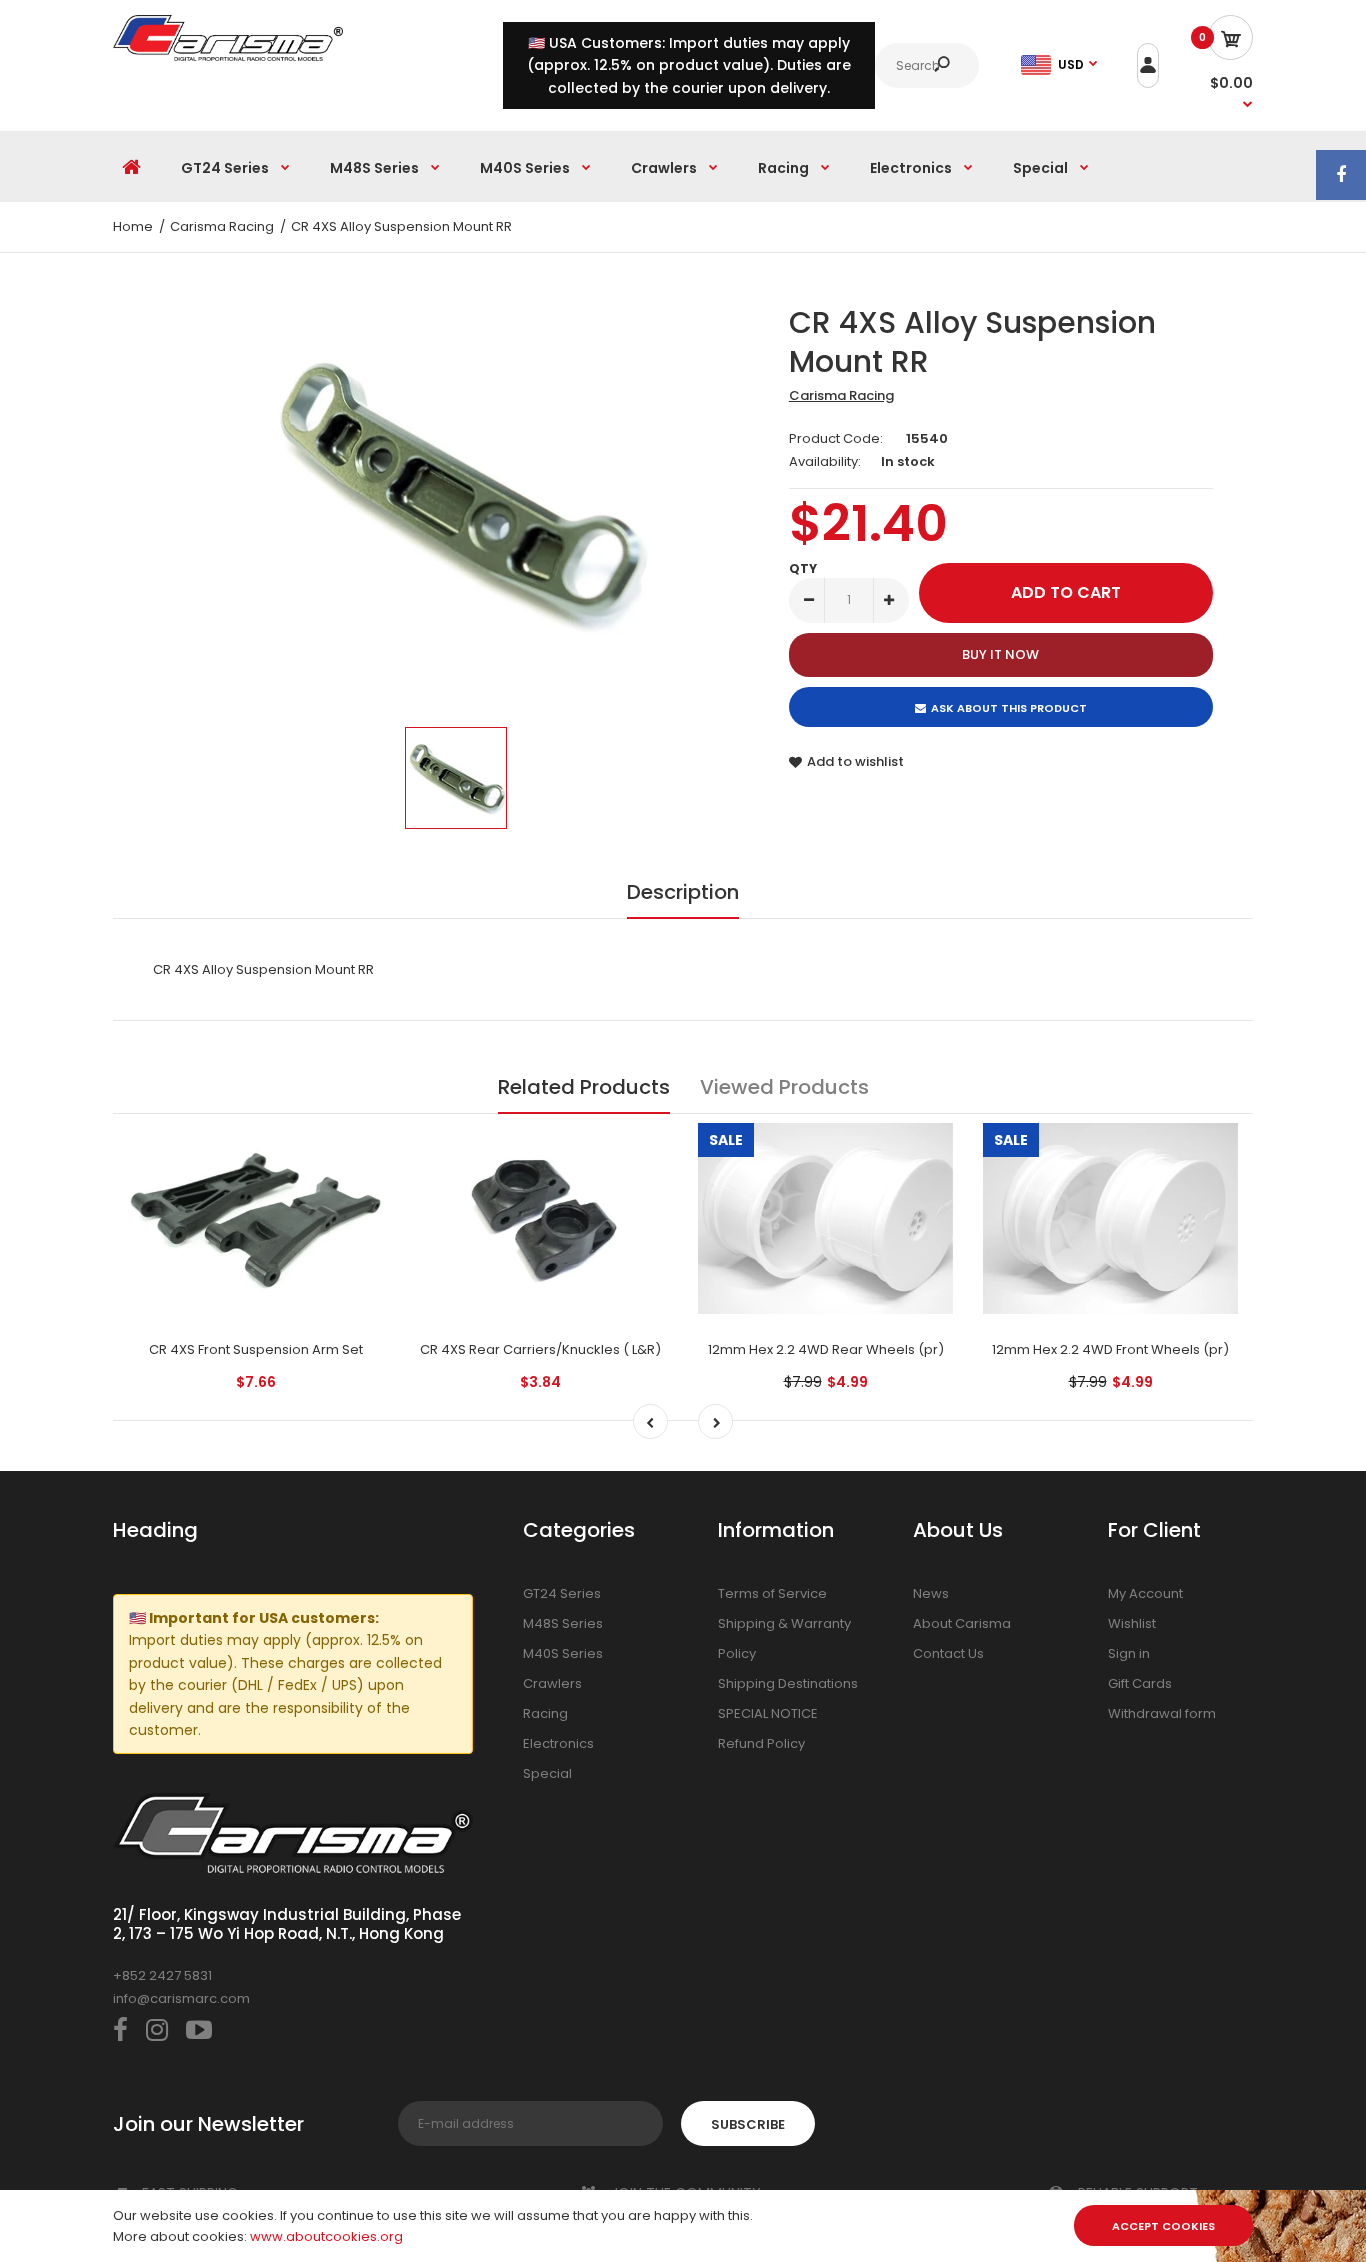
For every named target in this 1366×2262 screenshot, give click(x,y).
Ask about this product (1009, 708)
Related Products (584, 1087)
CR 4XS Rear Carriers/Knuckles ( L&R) (540, 1349)
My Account (1145, 1593)
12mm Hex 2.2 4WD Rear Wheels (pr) (826, 1349)
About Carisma (962, 1623)
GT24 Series (562, 1593)
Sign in (1129, 1653)
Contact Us (948, 1653)
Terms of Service (772, 1593)
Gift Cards (1140, 1683)
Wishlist (1132, 1623)
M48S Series (563, 1623)
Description (683, 892)
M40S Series (563, 1653)
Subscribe (748, 2124)
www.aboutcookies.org (326, 2236)
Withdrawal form (1162, 1713)
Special (547, 1773)
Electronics (558, 1743)
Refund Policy (761, 1743)
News (931, 1593)
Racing (545, 1713)
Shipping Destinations (788, 1683)
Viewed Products (784, 1087)
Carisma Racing (841, 395)
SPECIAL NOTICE (768, 1713)
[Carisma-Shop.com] (228, 56)
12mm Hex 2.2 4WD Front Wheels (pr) (1110, 1349)
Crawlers (552, 1683)
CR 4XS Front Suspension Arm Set (256, 1349)
